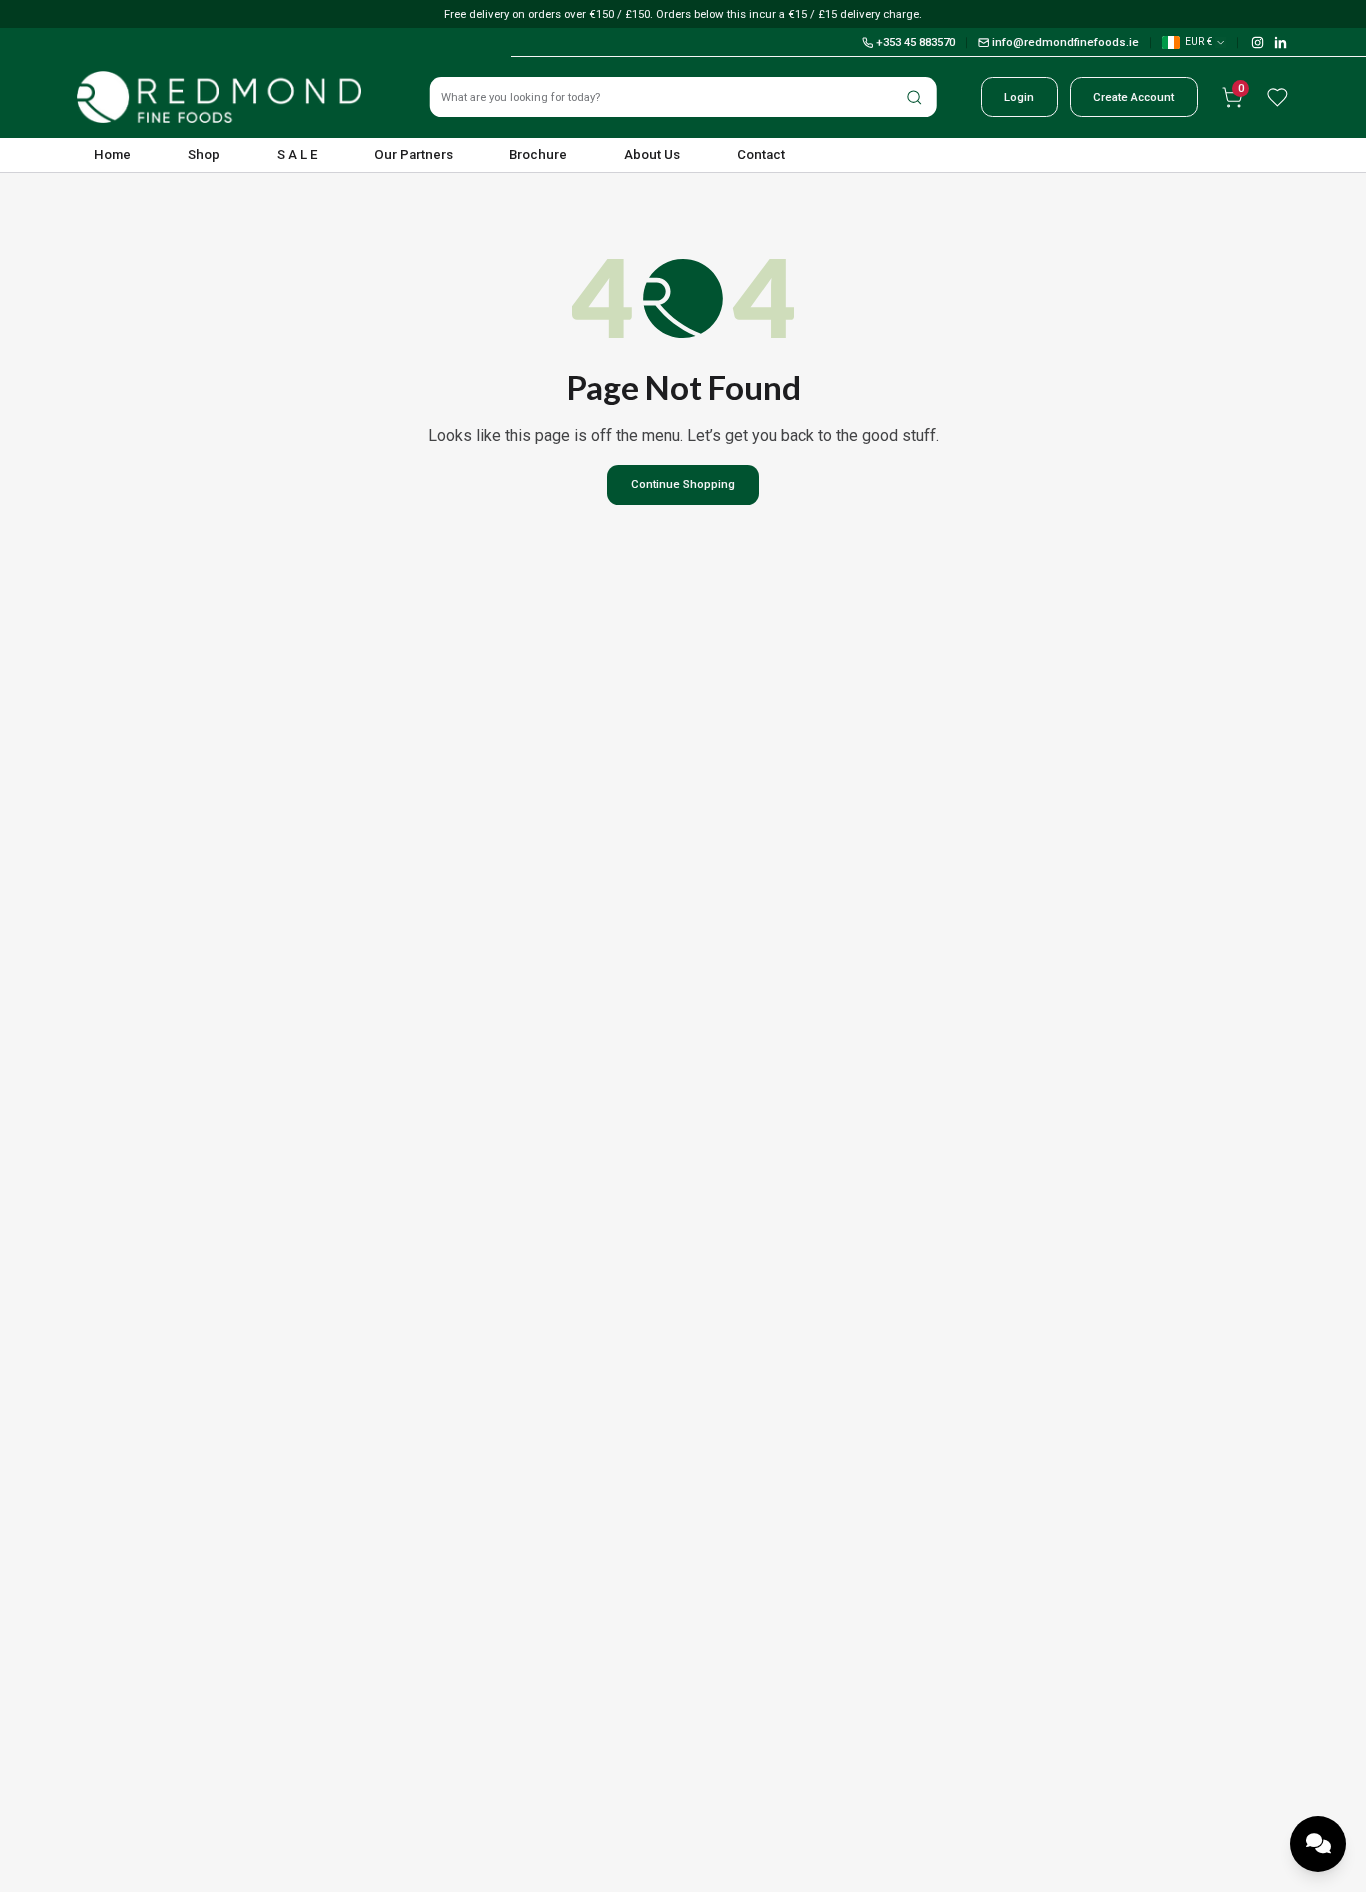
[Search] (914, 97)
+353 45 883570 (915, 42)
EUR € (1198, 41)
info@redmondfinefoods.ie (1065, 42)
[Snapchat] (1280, 42)
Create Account (1133, 97)
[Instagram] (1257, 42)
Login (1019, 97)
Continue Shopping (683, 484)
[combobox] (683, 97)
